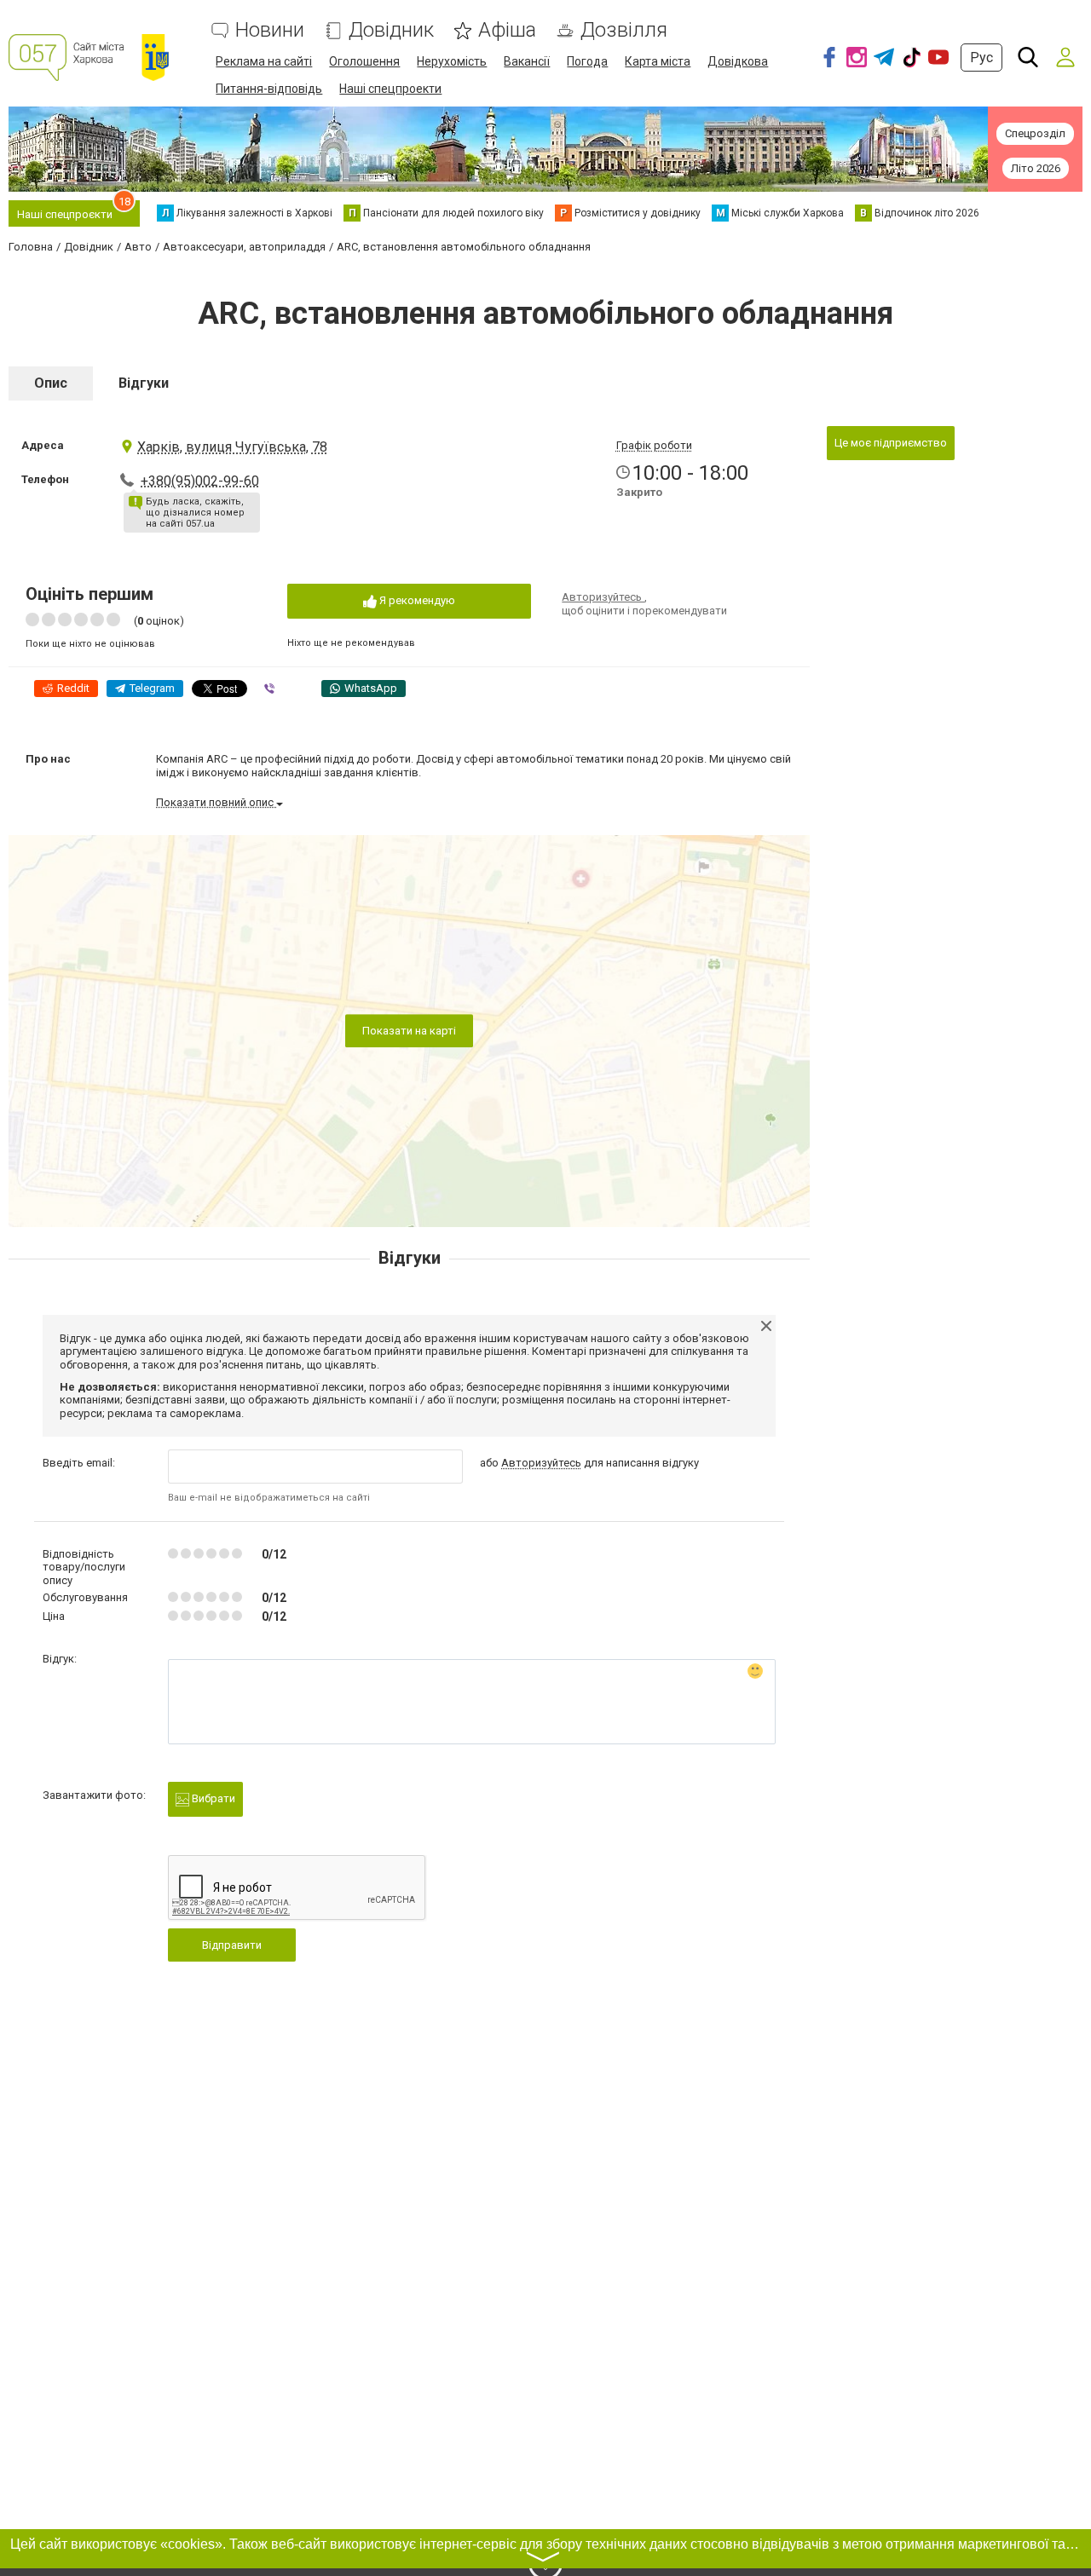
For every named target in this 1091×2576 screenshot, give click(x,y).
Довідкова (738, 61)
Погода (587, 61)
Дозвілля (624, 30)
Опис (51, 383)
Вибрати (212, 1798)
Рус (981, 58)
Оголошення (364, 61)
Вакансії (527, 61)
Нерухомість (452, 61)
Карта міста (658, 61)
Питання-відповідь (269, 89)
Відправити (232, 1945)
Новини (270, 30)
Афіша (507, 30)
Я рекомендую (416, 600)
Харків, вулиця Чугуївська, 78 (232, 447)
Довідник (391, 30)
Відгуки (144, 383)
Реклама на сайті (264, 61)
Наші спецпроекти (390, 89)
